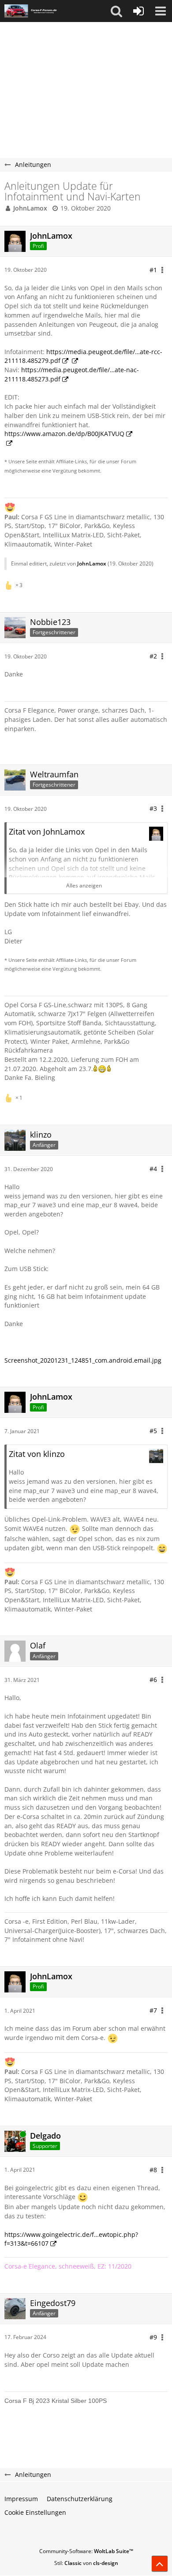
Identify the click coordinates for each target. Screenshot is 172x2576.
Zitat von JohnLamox (47, 832)
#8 (153, 2170)
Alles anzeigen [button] (84, 885)
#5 (153, 1431)
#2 (153, 656)
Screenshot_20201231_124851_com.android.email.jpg (83, 1360)
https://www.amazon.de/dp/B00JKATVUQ (64, 434)
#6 (153, 1680)
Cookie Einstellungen (35, 2512)
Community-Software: (86, 2551)
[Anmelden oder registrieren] (138, 11)
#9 (153, 2337)
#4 (153, 1169)
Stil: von (86, 2563)
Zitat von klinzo (37, 1454)
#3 (153, 808)
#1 (153, 270)
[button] (116, 11)
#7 (153, 2010)
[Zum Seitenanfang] (160, 2564)
